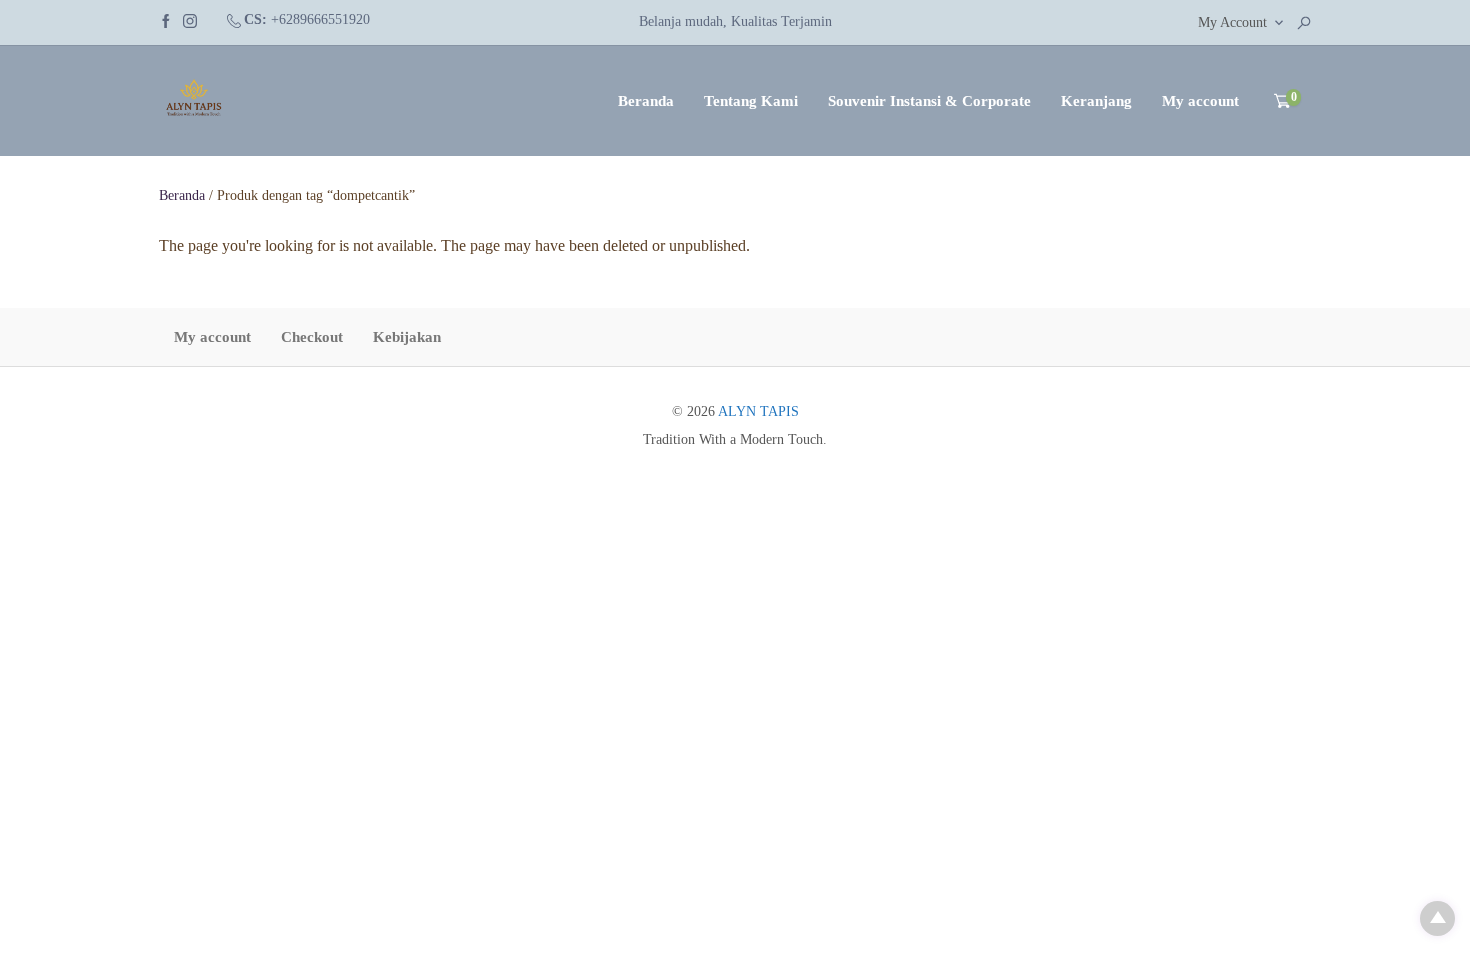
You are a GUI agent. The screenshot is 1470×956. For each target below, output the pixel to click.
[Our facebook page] (166, 19)
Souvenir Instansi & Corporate (929, 101)
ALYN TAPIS (758, 411)
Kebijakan (407, 337)
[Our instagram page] (190, 19)
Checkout (312, 337)
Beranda (646, 101)
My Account (1232, 22)
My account (1200, 101)
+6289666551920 (320, 19)
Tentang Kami (751, 101)
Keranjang (1096, 101)
